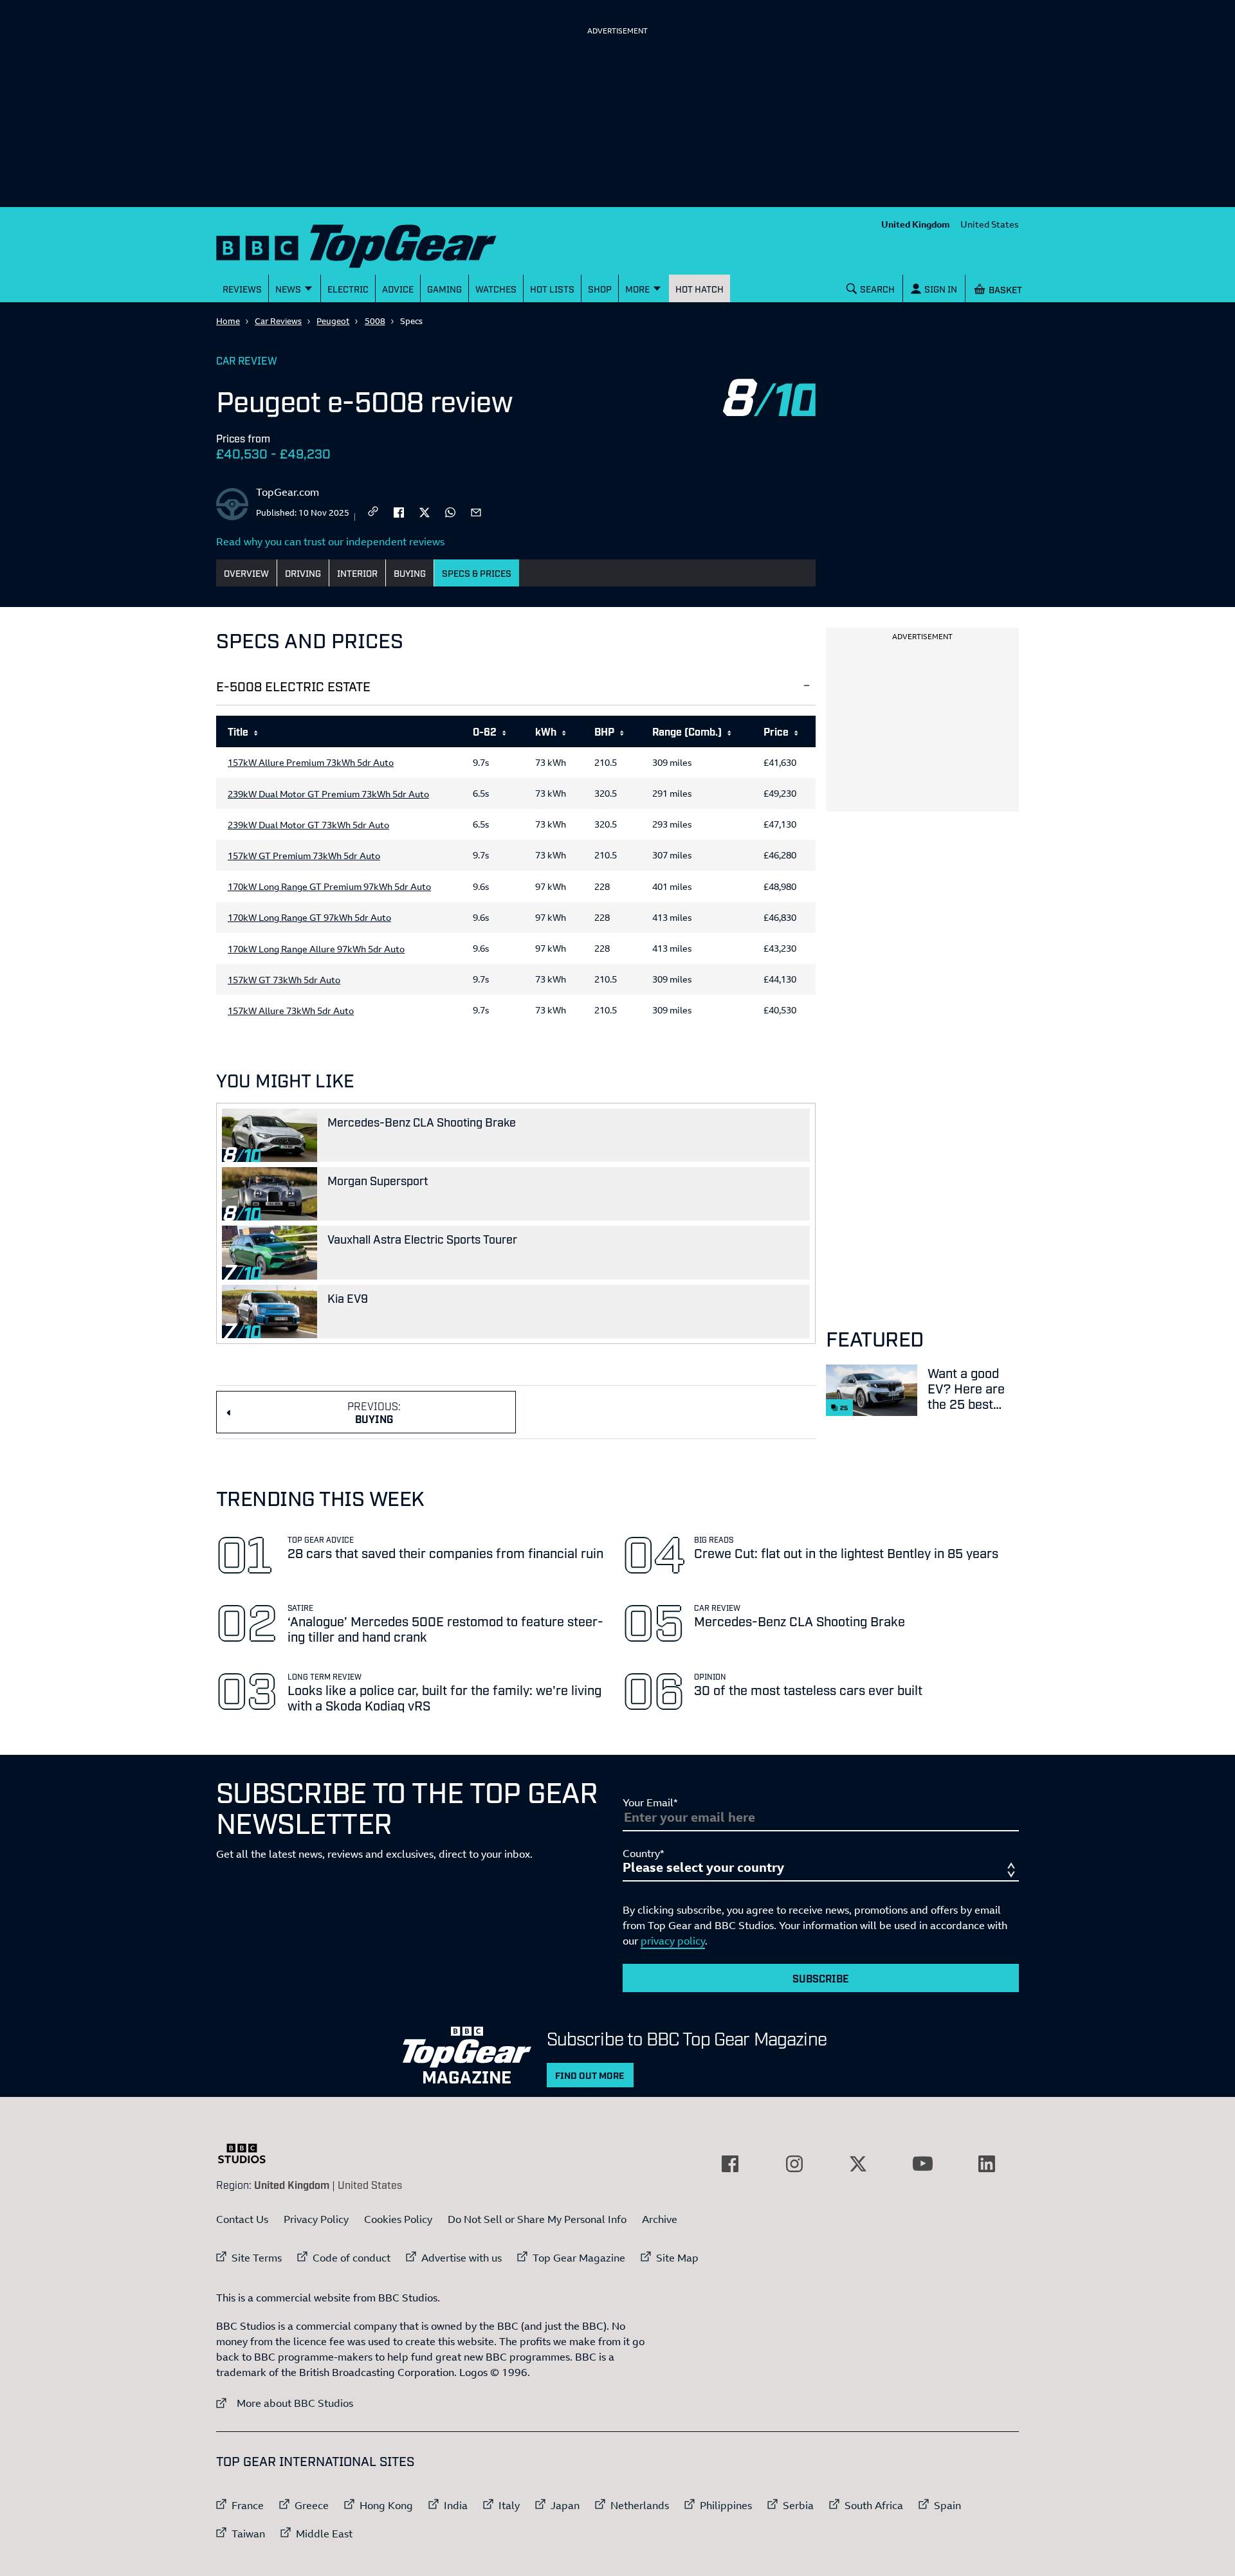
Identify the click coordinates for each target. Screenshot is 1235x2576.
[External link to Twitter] (858, 2164)
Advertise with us (462, 2258)
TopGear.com (288, 492)
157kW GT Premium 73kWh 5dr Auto (304, 856)
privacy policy (673, 1941)
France (248, 2505)
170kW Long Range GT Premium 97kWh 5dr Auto (329, 887)
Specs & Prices (477, 573)
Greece (312, 2505)
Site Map (677, 2258)
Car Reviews (278, 321)
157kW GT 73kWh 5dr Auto (284, 980)
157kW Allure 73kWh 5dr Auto (291, 1011)
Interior (357, 573)
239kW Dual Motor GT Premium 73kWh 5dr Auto (328, 794)
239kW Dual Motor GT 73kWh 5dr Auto (308, 825)
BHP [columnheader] (604, 731)
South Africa (874, 2505)
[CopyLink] (373, 512)
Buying (410, 573)
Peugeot (333, 321)
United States (990, 224)
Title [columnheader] (238, 731)
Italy (509, 2505)
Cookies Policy (398, 2219)
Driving (303, 573)
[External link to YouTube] (922, 2164)
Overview (246, 573)
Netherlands (640, 2505)
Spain (947, 2505)
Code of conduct (352, 2258)
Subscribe (821, 1978)
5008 (375, 321)
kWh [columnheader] (546, 731)
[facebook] (399, 511)
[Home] (372, 243)
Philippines (726, 2505)
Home (228, 321)
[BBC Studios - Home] (248, 2154)
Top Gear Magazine (579, 2258)
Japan (565, 2505)
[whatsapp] (450, 511)
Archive (660, 2219)
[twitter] (425, 511)
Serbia (798, 2505)
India (456, 2505)
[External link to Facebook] (730, 2164)
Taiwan (248, 2534)
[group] (516, 873)
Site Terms (257, 2258)
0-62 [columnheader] (485, 731)
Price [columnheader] (776, 731)
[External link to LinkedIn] (987, 2164)
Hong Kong (386, 2505)
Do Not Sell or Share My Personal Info (537, 2219)
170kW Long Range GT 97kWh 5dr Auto (309, 918)
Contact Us (242, 2219)
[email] (476, 511)
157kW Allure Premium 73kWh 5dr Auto (311, 763)
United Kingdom (916, 224)
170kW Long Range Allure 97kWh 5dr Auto (316, 949)
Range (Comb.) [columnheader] (687, 731)
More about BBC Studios (285, 2403)
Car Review (247, 360)
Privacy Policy (316, 2219)
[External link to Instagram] (794, 2164)
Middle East (324, 2534)
